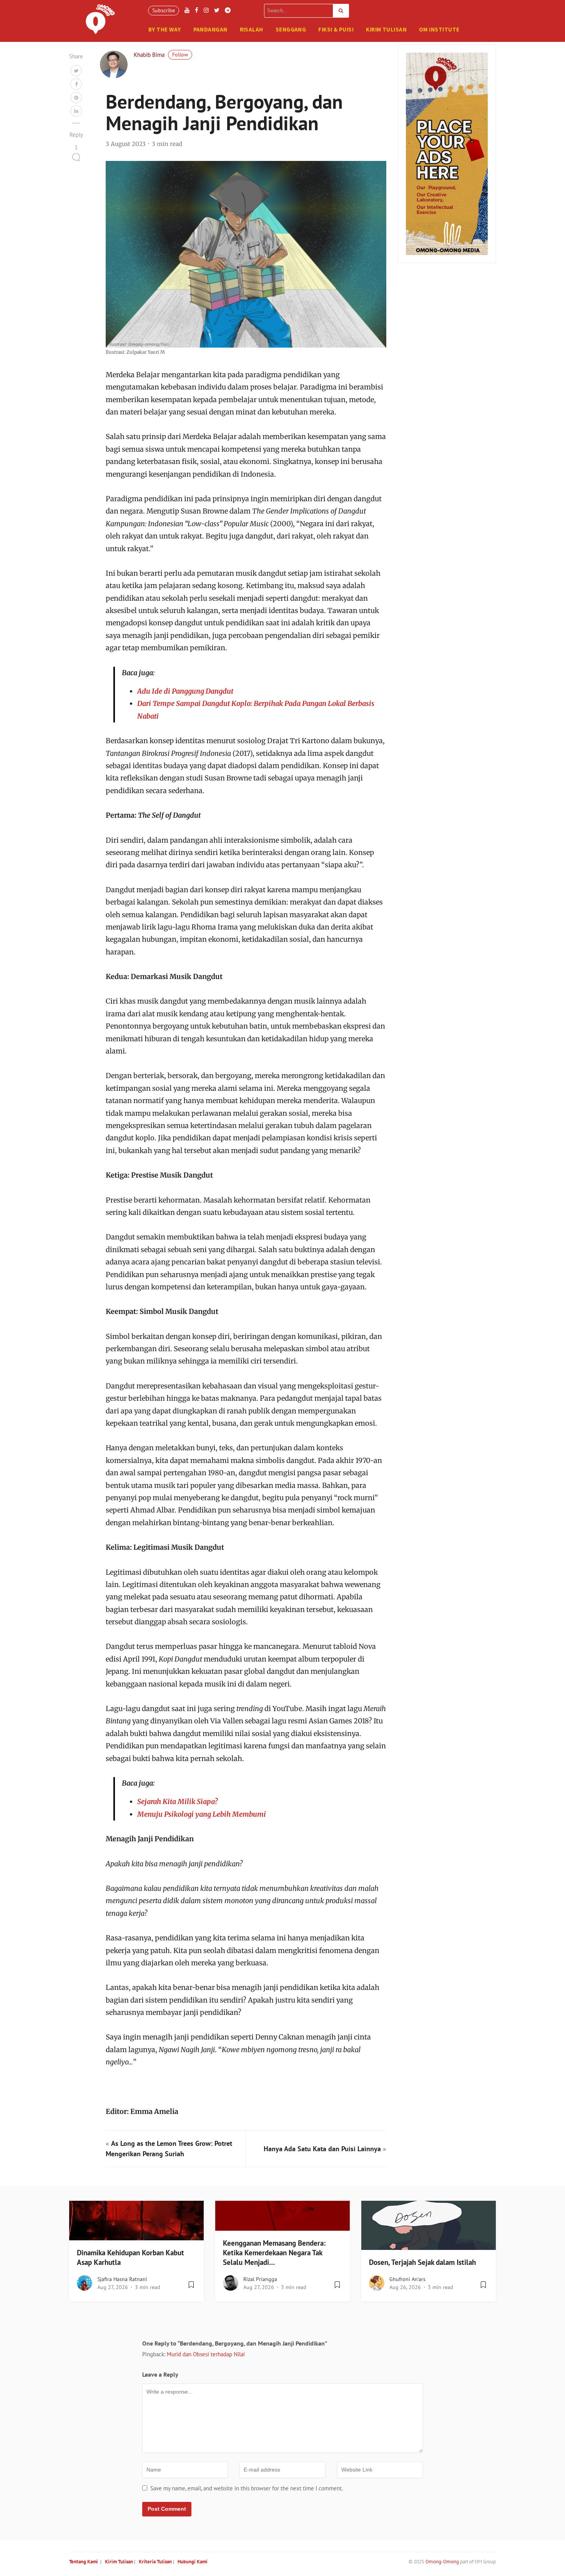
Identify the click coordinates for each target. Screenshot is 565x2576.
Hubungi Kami (193, 2562)
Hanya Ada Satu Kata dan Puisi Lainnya (322, 2149)
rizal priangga (260, 2279)
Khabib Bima (149, 55)
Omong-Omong (442, 2562)
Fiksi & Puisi (336, 29)
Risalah (252, 29)
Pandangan (210, 29)
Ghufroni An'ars (407, 2279)
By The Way (165, 29)
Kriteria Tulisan (155, 2562)
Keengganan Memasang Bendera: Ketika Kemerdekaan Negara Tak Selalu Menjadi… (274, 2253)
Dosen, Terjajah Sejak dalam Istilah (422, 2262)
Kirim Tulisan (386, 29)
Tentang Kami (84, 2562)
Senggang (291, 29)
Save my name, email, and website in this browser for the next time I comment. (247, 2488)
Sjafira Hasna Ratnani (122, 2279)
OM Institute (439, 29)
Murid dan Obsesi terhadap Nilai (206, 2354)
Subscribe (164, 10)
